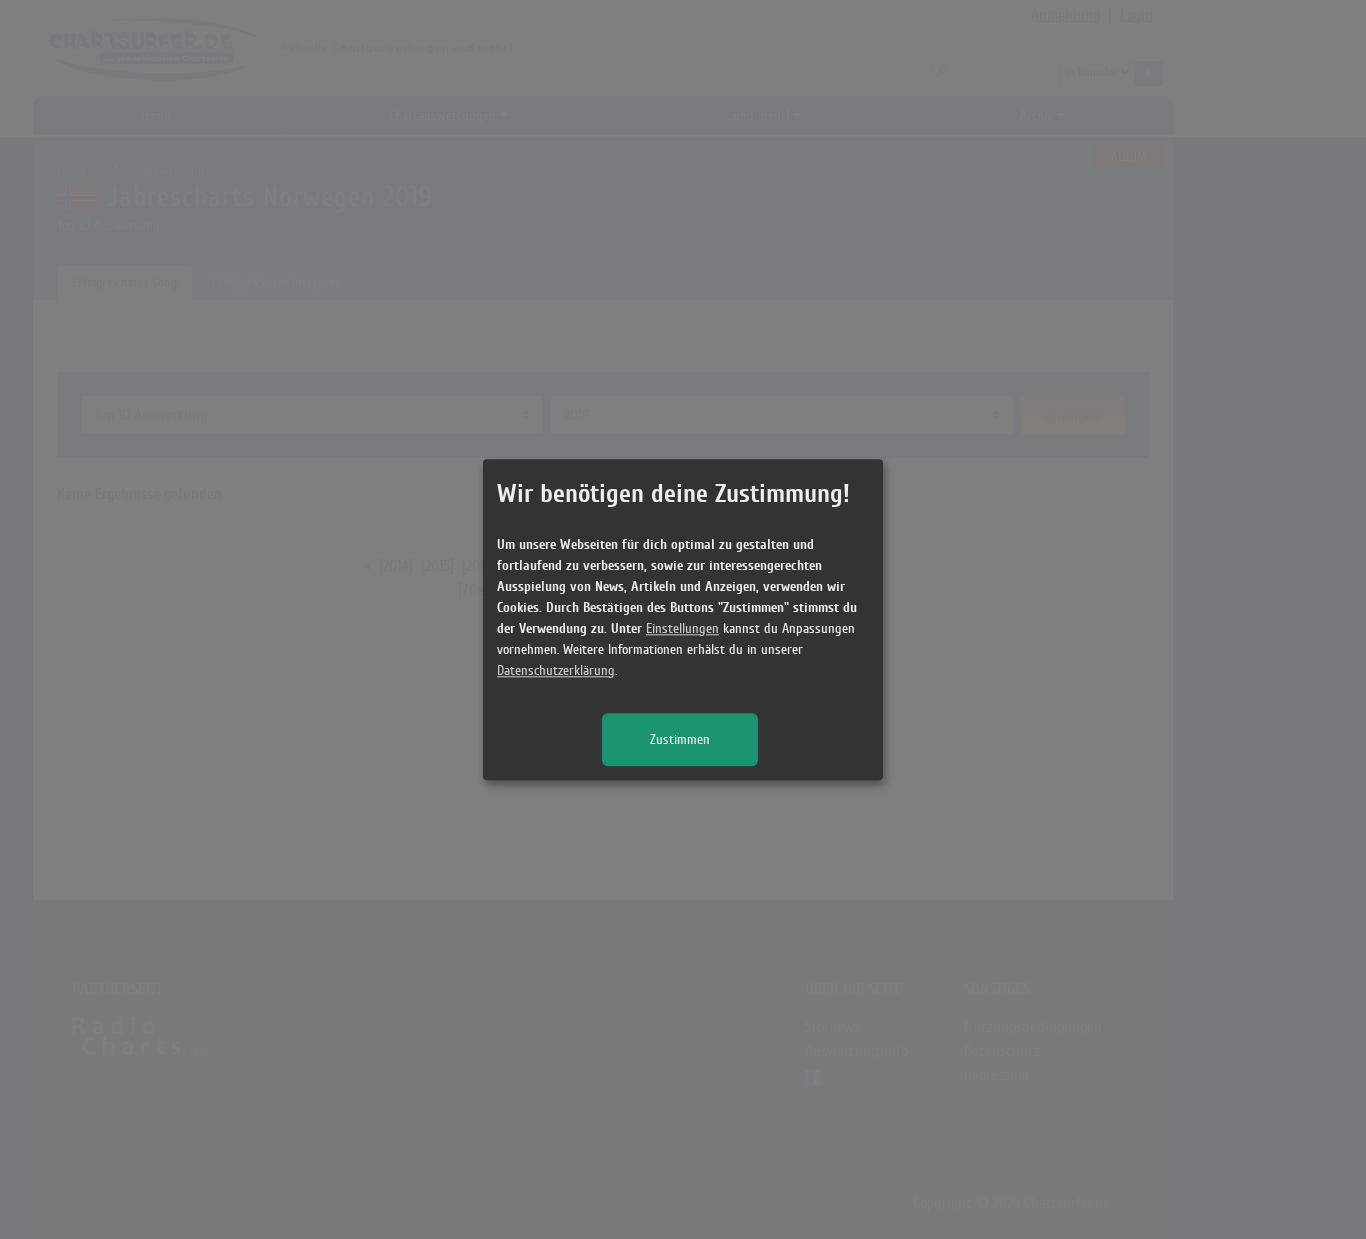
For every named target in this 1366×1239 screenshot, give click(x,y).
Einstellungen (682, 628)
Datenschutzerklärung (556, 670)
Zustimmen (680, 739)
